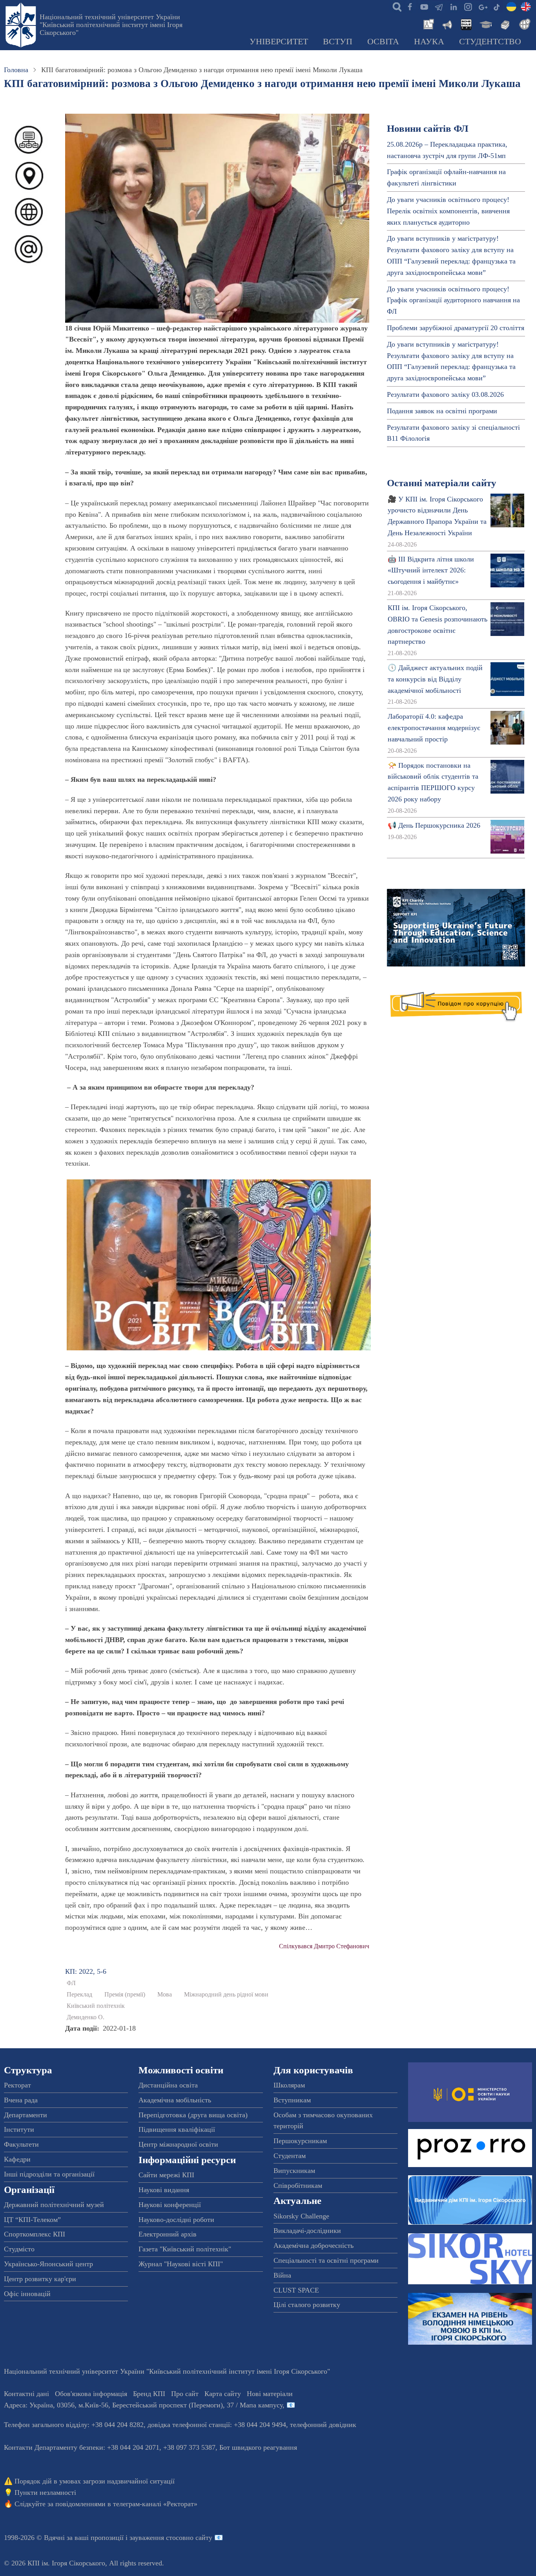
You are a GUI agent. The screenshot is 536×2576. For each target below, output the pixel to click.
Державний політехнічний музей (54, 2205)
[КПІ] (511, 6)
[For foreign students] (523, 24)
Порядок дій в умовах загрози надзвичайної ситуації (95, 2481)
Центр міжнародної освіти (178, 2144)
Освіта (383, 42)
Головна (16, 70)
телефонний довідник (323, 2425)
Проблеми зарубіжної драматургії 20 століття (456, 328)
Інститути (19, 2129)
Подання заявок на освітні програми (442, 411)
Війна (282, 2275)
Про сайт (185, 2394)
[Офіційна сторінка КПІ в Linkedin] (453, 6)
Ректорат (17, 2085)
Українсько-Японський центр (48, 2264)
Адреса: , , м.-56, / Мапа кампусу (143, 2405)
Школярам (289, 2085)
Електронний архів (168, 2234)
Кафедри (17, 2159)
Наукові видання (164, 2190)
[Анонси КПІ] (447, 24)
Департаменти (26, 2115)
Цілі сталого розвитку (307, 2305)
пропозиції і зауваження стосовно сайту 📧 (157, 2538)
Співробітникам (298, 2185)
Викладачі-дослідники (307, 2231)
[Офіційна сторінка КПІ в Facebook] (410, 6)
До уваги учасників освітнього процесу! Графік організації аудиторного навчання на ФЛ (453, 300)
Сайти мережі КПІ (166, 2175)
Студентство (490, 42)
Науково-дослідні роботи (176, 2220)
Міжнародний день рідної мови (226, 1995)
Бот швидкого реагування (258, 2447)
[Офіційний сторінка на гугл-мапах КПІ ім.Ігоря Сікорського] (482, 6)
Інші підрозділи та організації (49, 2174)
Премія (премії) (125, 1995)
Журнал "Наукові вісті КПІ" (181, 2264)
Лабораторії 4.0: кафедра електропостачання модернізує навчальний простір (434, 728)
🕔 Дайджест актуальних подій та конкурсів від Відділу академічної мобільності (435, 679)
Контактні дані (26, 2394)
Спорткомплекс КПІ (35, 2234)
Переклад (79, 1995)
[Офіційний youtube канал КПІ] (424, 6)
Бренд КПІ (149, 2394)
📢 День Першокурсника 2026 (434, 825)
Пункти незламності (45, 2492)
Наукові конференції (170, 2205)
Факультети (21, 2144)
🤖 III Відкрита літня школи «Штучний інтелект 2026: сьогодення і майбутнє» (431, 570)
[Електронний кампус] (485, 24)
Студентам (290, 2156)
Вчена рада (21, 2100)
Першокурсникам (300, 2141)
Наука (429, 42)
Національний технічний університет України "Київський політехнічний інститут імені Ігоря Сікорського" (111, 25)
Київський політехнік (96, 2006)
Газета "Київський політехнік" (185, 2249)
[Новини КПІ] (427, 24)
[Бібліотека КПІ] (504, 24)
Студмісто (19, 2249)
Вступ (338, 42)
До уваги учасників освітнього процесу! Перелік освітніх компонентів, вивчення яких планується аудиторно (448, 211)
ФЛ (71, 1983)
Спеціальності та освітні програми (326, 2260)
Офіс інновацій (27, 2294)
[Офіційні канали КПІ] (439, 6)
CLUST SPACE (296, 2290)
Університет (279, 42)
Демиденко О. (86, 2017)
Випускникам (294, 2171)
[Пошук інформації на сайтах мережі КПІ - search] (395, 6)
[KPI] (526, 6)
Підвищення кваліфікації (177, 2129)
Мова (165, 1995)
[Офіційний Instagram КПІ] (468, 6)
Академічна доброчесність (314, 2245)
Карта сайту (223, 2394)
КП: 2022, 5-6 (86, 1971)
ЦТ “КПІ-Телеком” (32, 2220)
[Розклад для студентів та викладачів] (466, 24)
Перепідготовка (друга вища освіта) (193, 2115)
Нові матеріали (270, 2394)
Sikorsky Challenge (301, 2216)
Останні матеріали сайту (442, 483)
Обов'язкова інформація (91, 2394)
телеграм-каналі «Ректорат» (155, 2504)
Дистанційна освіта (168, 2085)
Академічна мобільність (175, 2100)
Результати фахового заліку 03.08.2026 (445, 394)
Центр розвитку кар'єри (40, 2279)
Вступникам (292, 2100)
